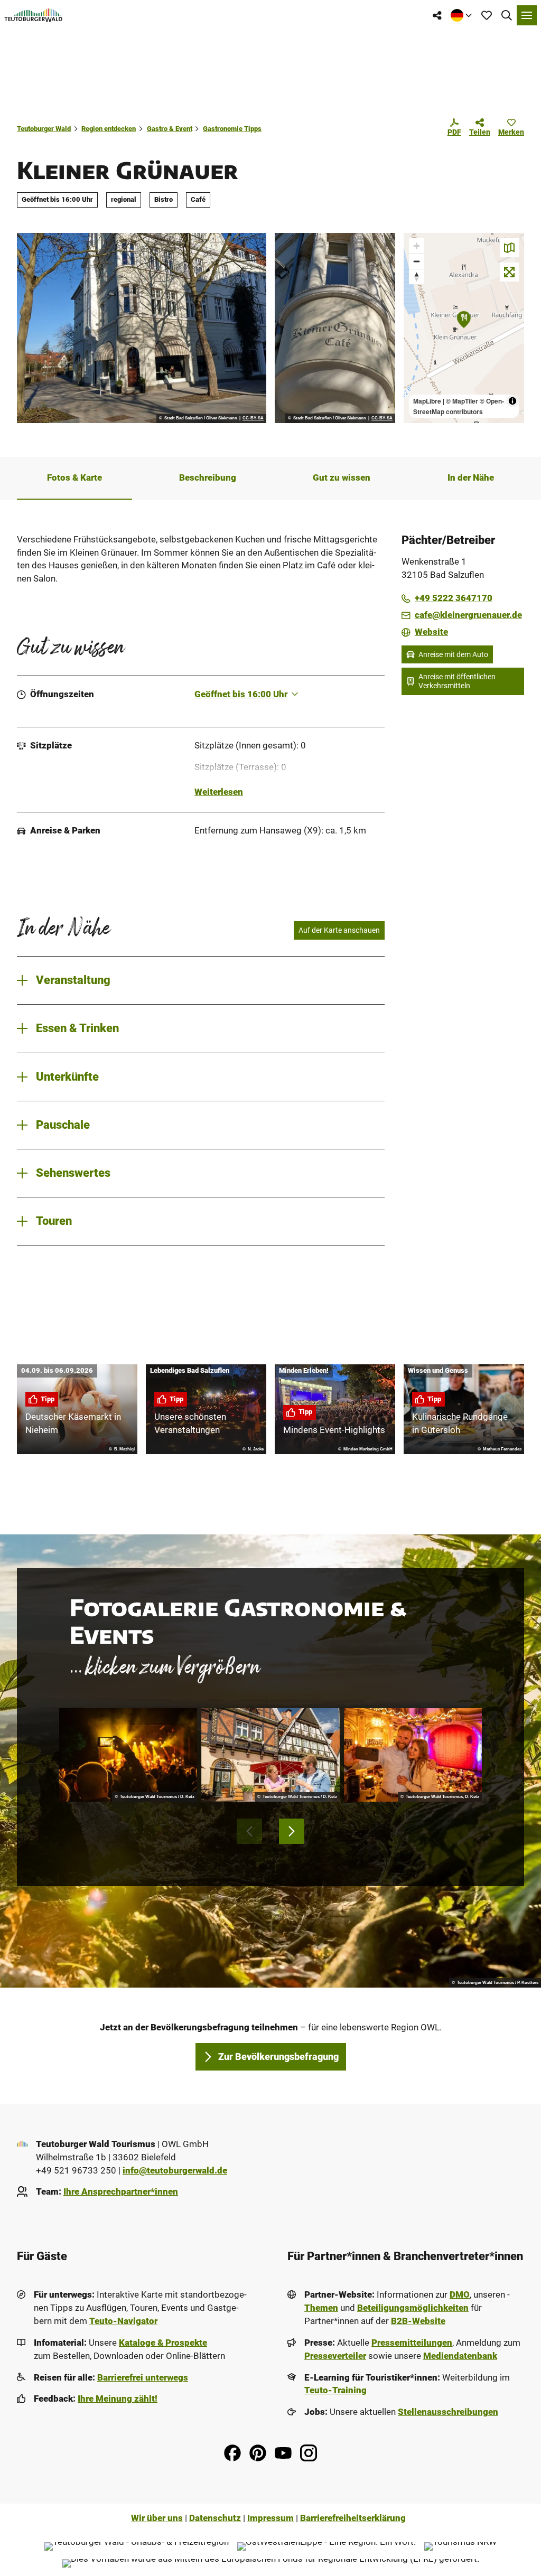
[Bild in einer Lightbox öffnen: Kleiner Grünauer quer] (142, 328)
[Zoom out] (417, 261)
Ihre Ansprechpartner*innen (121, 2192)
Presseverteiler (335, 2356)
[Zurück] (249, 1831)
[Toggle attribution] (512, 401)
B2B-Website (418, 2321)
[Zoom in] (417, 246)
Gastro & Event (170, 129)
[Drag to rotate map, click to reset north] (417, 277)
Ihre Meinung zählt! (118, 2399)
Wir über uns (157, 2518)
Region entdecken (109, 129)
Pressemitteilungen (412, 2343)
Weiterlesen (219, 792)
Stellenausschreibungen (448, 2412)
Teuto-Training (335, 2390)
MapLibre (427, 401)
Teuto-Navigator (123, 2321)
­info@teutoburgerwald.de (175, 2171)
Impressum (270, 2518)
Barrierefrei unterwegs (143, 2378)
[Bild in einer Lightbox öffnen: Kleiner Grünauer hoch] (335, 328)
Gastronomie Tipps (232, 129)
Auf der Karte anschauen (339, 930)
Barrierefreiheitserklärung (353, 2518)
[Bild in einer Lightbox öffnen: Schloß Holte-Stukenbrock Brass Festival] (128, 1755)
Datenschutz (215, 2518)
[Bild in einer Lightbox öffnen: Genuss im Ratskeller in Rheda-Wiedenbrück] (270, 1755)
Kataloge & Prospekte (163, 2343)
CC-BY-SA (253, 418)
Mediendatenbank (460, 2356)
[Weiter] (292, 1831)
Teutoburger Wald (44, 129)
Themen (321, 2308)
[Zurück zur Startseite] (34, 15)
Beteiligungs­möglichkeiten (413, 2308)
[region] (464, 328)
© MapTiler (462, 401)
